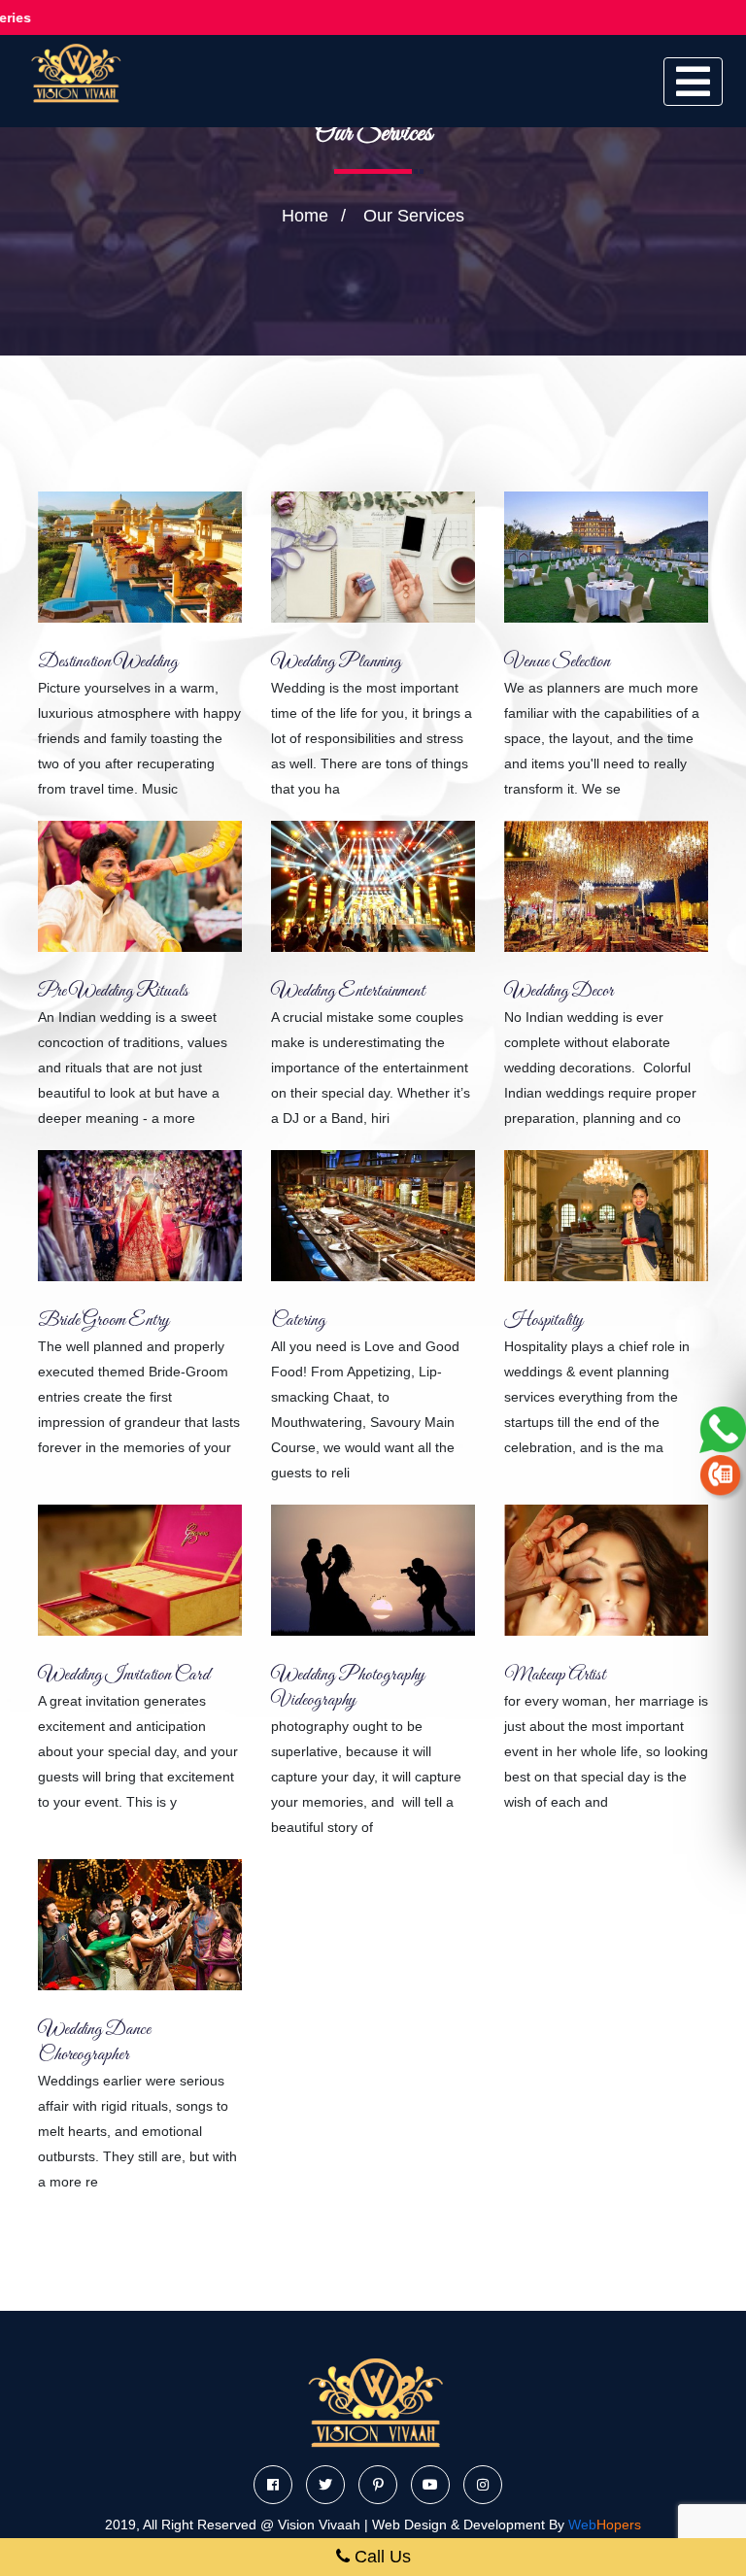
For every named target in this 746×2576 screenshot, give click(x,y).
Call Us (380, 2557)
